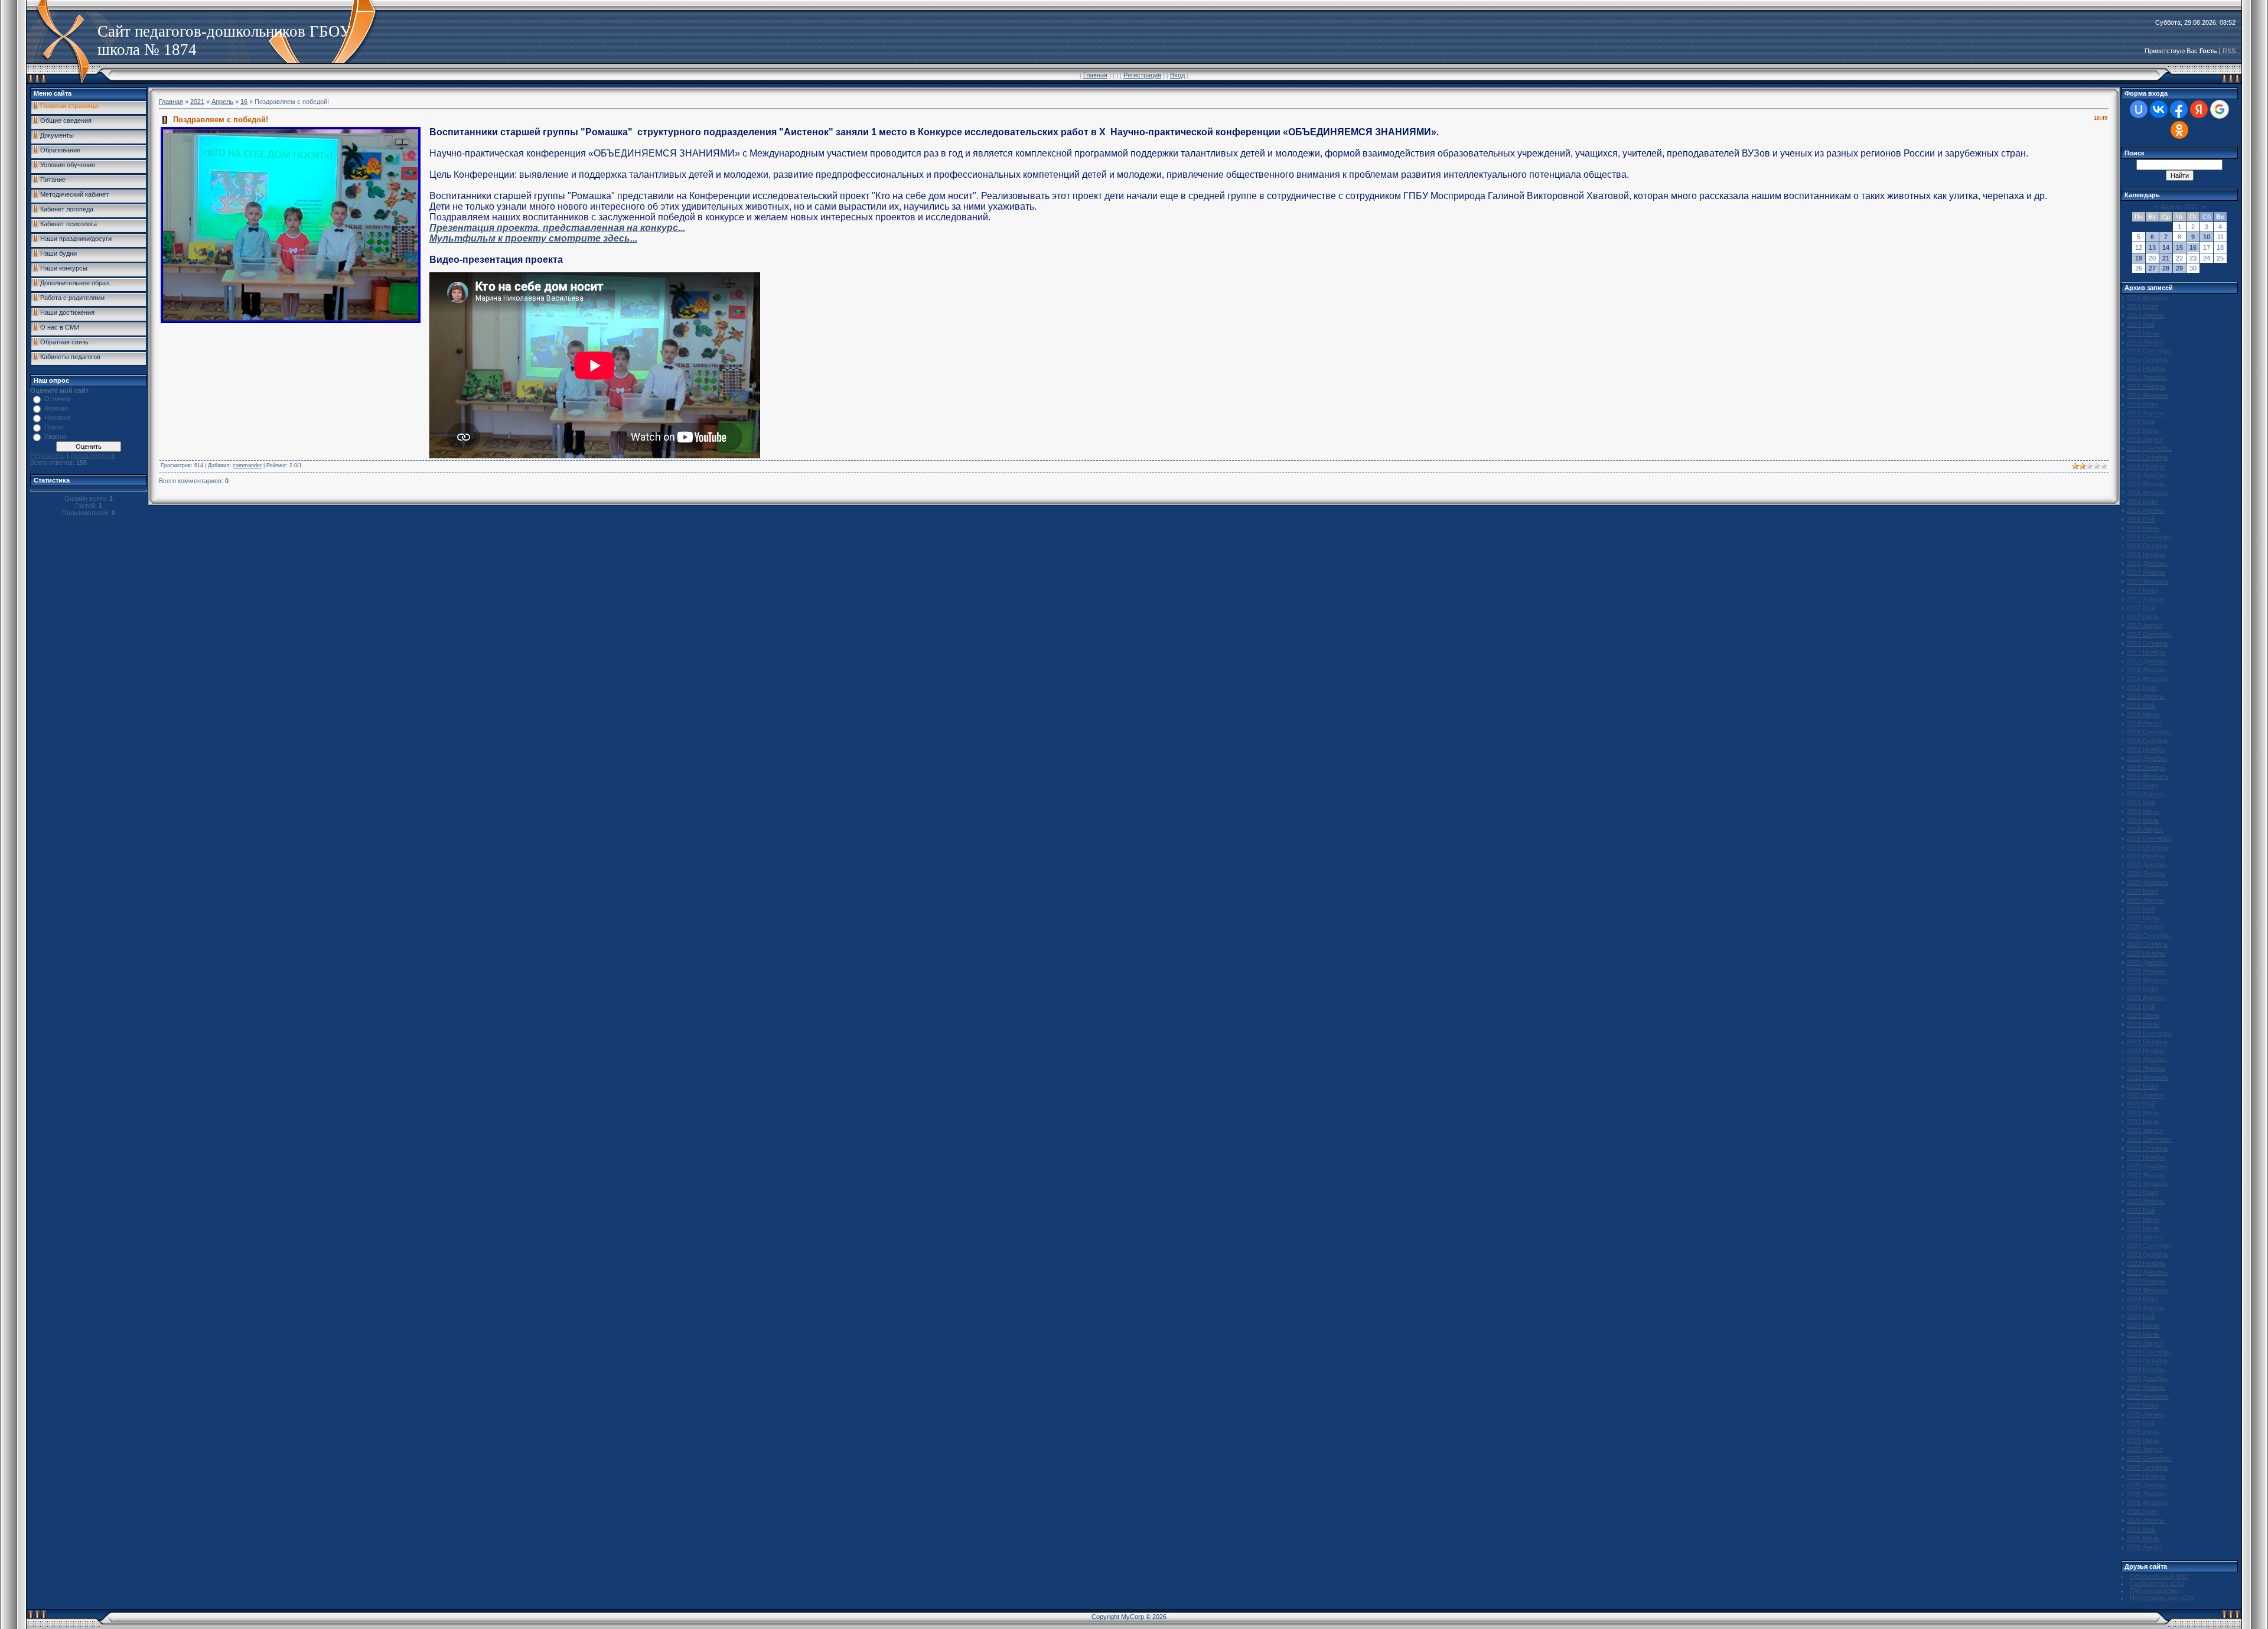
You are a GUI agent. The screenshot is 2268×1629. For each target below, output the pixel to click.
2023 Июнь (2143, 1219)
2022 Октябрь (2148, 1148)
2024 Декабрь (2147, 1379)
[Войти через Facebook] (2179, 109)
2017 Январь (2146, 572)
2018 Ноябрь (2146, 750)
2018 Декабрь (2147, 758)
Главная (1095, 75)
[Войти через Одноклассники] (2179, 130)
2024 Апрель (2146, 1308)
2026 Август (2145, 1547)
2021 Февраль (2148, 980)
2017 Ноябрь (2146, 652)
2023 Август (2145, 1237)
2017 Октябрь (2148, 643)
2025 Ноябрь (2146, 1476)
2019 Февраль (2148, 776)
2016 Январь (2146, 484)
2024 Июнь (2143, 1325)
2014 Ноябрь (2146, 369)
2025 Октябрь (2148, 1467)
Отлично (57, 399)
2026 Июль (2143, 1538)
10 (2207, 237)
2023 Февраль (2148, 1184)
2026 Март (2142, 1511)
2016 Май (2141, 519)
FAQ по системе (2154, 1591)
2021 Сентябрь (2149, 1033)
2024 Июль (2143, 1334)
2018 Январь (2146, 670)
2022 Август (2145, 1130)
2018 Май (2141, 705)
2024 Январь (2146, 1281)
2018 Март (2142, 688)
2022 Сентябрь (2149, 1139)
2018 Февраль (2148, 679)
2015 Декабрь (2147, 475)
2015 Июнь (2143, 431)
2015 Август (2145, 439)
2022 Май (2141, 1104)
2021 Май (2141, 1006)
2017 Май (2141, 608)
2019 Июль (2143, 820)
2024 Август (2145, 1343)
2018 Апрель (2146, 696)
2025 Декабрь (2147, 1485)
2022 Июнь (2143, 1113)
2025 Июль (2143, 1441)
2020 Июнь (2143, 918)
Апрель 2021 (2179, 207)
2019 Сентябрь (2149, 838)
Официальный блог (2159, 1576)
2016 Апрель (2146, 510)
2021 (197, 102)
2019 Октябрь (2148, 847)
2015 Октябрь (2148, 457)
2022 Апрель (2146, 1095)
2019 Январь (2146, 767)
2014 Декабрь (2147, 377)
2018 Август (2145, 723)
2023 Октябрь (2148, 1255)
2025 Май (2141, 1423)
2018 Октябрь (2148, 741)
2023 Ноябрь (2146, 1263)
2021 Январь (2146, 971)
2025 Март (2142, 1405)
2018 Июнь (2143, 714)
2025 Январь (2146, 1387)
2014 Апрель (2146, 315)
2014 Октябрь (2148, 360)
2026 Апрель (2146, 1520)
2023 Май (2141, 1210)
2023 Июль (2143, 1228)
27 (2152, 268)
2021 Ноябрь (2146, 1051)
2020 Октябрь (2148, 944)
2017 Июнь (2143, 617)
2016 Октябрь (2148, 546)
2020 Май (2141, 909)
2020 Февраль (2148, 882)
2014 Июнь (2143, 333)
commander (247, 465)
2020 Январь (2146, 874)
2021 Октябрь (2148, 1042)
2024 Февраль (2148, 1290)
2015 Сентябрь (2149, 448)
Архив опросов (93, 455)
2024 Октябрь (2148, 1361)
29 (2179, 268)
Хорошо (56, 408)
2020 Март (2142, 891)
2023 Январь (2146, 1175)
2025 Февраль (2148, 1396)
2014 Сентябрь (2149, 351)
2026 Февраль (2148, 1503)
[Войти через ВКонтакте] (2159, 109)
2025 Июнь (2143, 1432)
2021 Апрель (2146, 998)
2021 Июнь (2143, 1015)
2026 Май (2141, 1529)
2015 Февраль (2148, 395)
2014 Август (2145, 342)
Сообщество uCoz (2157, 1584)
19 (2139, 258)
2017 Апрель (2146, 599)
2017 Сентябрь (2149, 634)
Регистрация (1142, 75)
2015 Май (2141, 422)
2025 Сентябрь (2149, 1458)
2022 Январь (2146, 1068)
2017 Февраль (2148, 581)
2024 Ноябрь (2146, 1370)
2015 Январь (2146, 386)
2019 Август (2145, 829)
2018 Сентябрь (2149, 732)
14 (2166, 247)
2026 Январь (2146, 1494)
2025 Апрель (2146, 1414)
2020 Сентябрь (2149, 936)
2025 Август (2145, 1449)
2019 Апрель (2146, 794)
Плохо (54, 427)
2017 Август (2145, 625)
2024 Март (2142, 1299)
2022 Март (2142, 1086)
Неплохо (57, 418)
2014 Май (2141, 324)
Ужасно (56, 436)
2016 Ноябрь (2146, 555)
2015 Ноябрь (2146, 466)
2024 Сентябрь (2149, 1352)
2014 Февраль (2148, 298)
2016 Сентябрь (2149, 537)
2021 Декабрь (2147, 1060)
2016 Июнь (2143, 528)
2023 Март (2142, 1193)
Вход (1177, 75)
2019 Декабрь (2147, 865)
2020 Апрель (2146, 900)
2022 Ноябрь (2146, 1157)
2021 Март (2142, 989)
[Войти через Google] (2220, 109)
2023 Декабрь (2147, 1272)
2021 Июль (2143, 1024)
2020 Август (2145, 927)
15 (2179, 247)
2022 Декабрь (2147, 1166)
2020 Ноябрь (2146, 953)
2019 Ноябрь (2146, 856)
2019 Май (2141, 803)
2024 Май (2141, 1317)
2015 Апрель (2146, 413)
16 (244, 102)
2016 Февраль (2148, 493)
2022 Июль (2143, 1122)
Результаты (48, 455)
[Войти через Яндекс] (2199, 109)
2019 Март (2142, 785)
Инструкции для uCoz (2162, 1598)
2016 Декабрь (2147, 563)
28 (2166, 268)
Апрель (222, 102)
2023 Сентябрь (2149, 1246)
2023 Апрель (2146, 1201)
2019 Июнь (2143, 812)
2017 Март (2142, 590)
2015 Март (2142, 404)
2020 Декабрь (2147, 962)
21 (2166, 258)
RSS (2229, 51)
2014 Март (2142, 307)
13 (2152, 247)
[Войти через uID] (2139, 109)
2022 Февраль (2148, 1077)
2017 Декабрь (2147, 661)
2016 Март (2142, 501)
